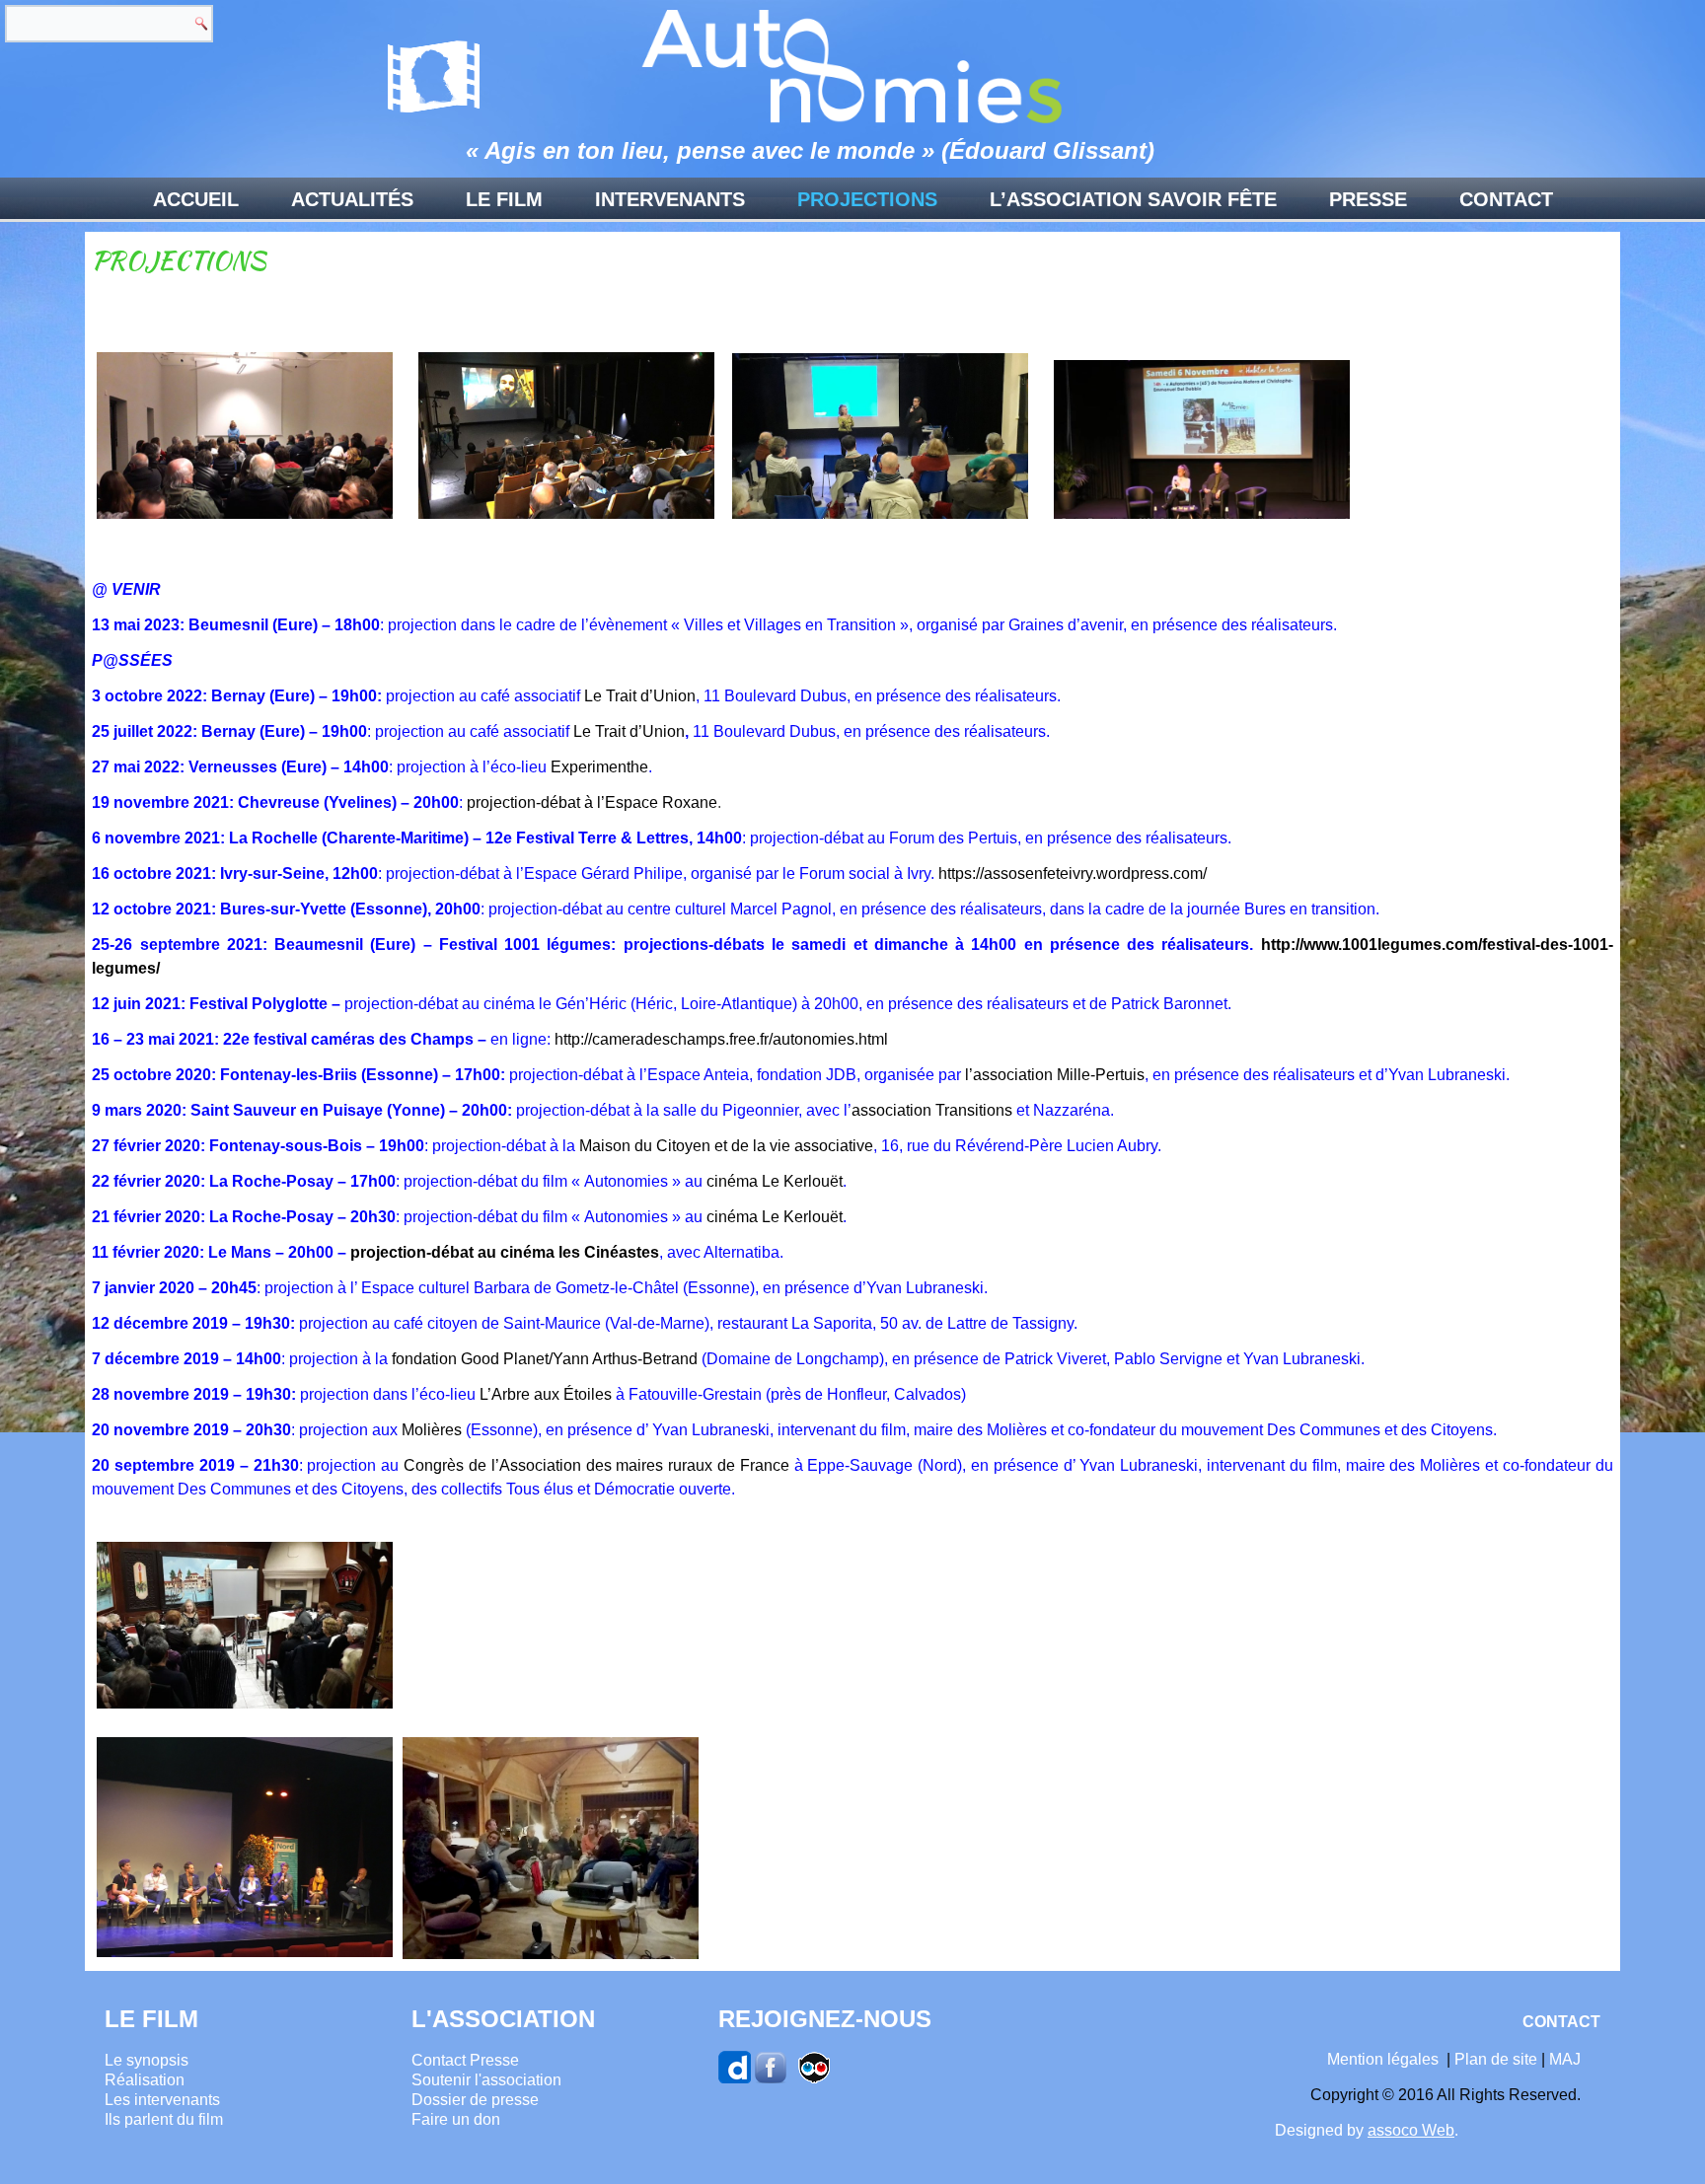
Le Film (504, 199)
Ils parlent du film (164, 2119)
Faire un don (456, 2119)
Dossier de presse (475, 2100)
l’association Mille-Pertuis (1055, 1075)
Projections (867, 199)
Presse (1368, 199)
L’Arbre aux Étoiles (546, 1394)
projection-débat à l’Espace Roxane (592, 802)
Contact (1506, 199)
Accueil (196, 199)
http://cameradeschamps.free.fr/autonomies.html (721, 1039)
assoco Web (1411, 2130)
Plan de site (1496, 2059)
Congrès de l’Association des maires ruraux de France (596, 1465)
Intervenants (670, 199)
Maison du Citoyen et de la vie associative (726, 1146)
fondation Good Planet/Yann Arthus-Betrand (545, 1359)
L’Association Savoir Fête (1133, 199)
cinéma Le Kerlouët (775, 1181)
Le (582, 731)
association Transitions (932, 1110)
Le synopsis (147, 2060)
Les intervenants (162, 2100)
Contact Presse (465, 2060)
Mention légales (1383, 2059)
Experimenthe (599, 767)
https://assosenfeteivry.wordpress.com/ (1073, 874)
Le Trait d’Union (640, 696)
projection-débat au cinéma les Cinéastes (505, 1252)
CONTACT (1561, 2022)
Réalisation (145, 2080)
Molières (432, 1430)
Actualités (352, 199)
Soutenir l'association (486, 2080)
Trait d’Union (638, 731)
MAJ (1565, 2059)
